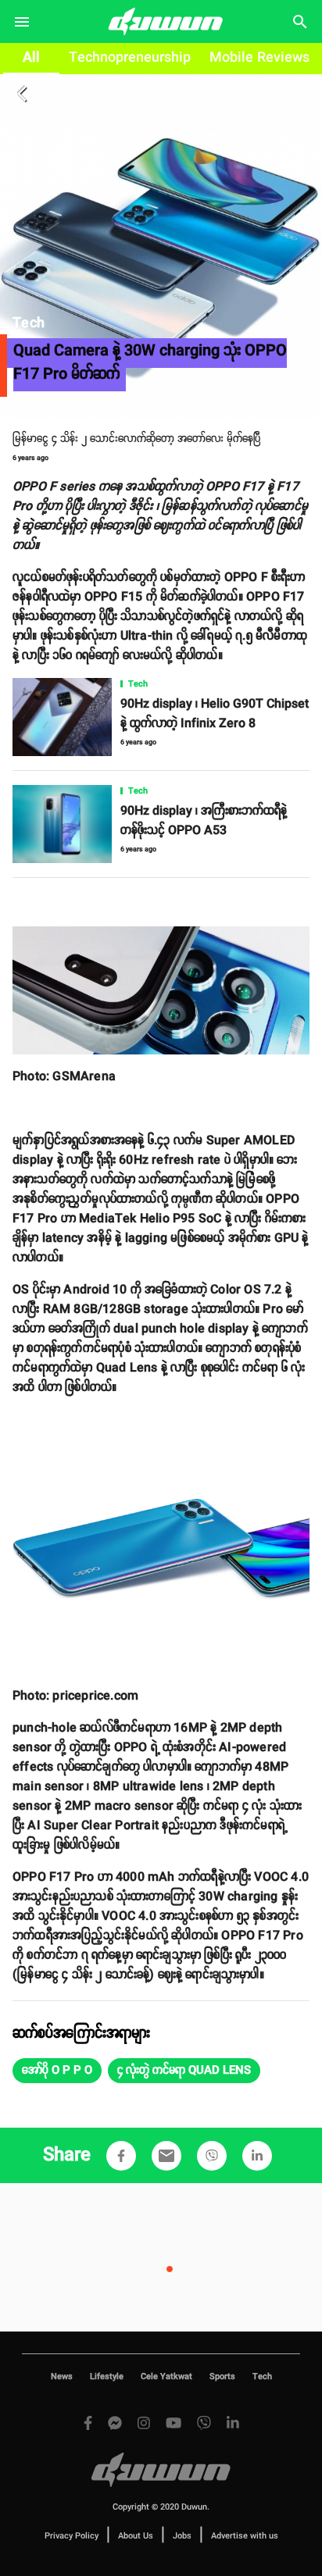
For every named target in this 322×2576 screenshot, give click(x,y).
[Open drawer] (22, 22)
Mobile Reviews (259, 58)
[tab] (31, 59)
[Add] (121, 2156)
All (31, 58)
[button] (57, 2071)
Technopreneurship (130, 58)
